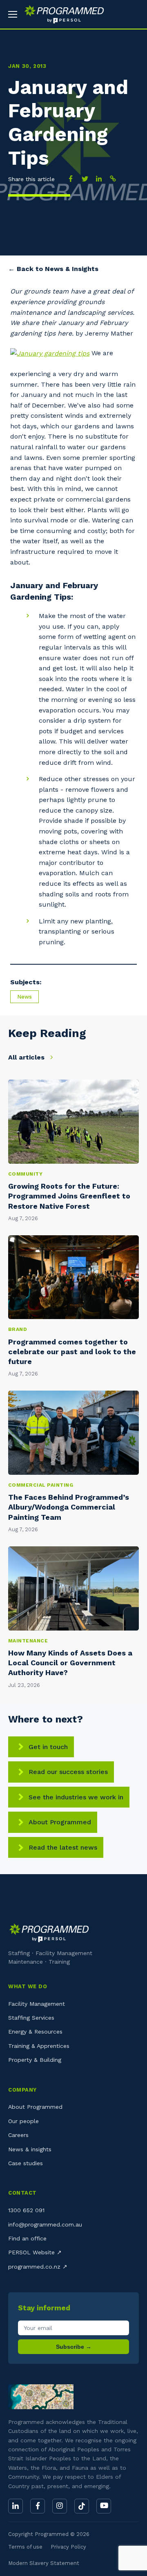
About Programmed (60, 1822)
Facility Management (37, 2004)
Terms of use (25, 2547)
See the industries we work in (76, 1797)
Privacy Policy (68, 2547)
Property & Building (35, 2060)
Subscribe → (74, 2347)
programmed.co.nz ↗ (38, 2267)
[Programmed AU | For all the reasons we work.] (61, 14)
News (24, 997)
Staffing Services (31, 2018)
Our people (23, 2121)
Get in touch (48, 1747)
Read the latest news (63, 1847)
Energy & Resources (35, 2032)
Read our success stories (68, 1772)
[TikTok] (82, 2506)
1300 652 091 (26, 2210)
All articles (27, 1057)
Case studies (26, 2163)
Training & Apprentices (39, 2046)
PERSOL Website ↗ (35, 2252)
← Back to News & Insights (53, 269)
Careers (18, 2135)
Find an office (27, 2238)
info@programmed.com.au (45, 2224)
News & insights (30, 2149)
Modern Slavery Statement (44, 2563)
